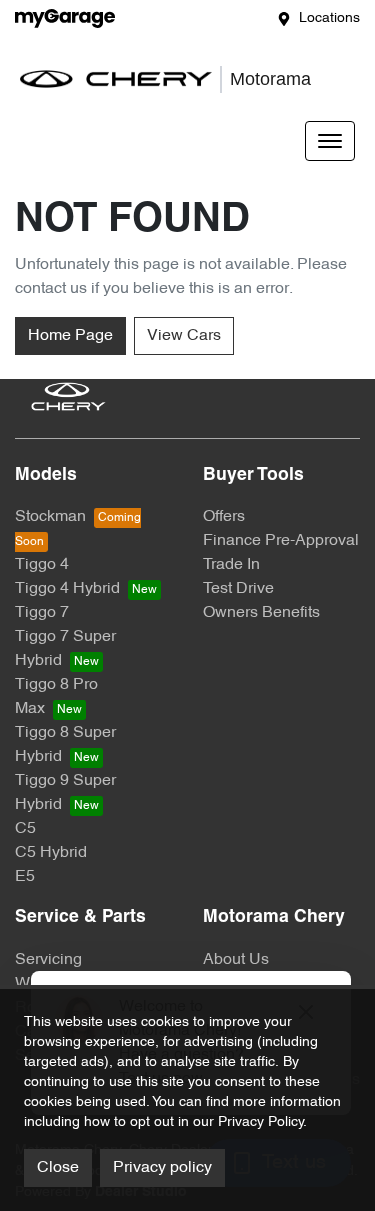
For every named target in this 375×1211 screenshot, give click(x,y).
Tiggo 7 (42, 613)
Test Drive (238, 589)
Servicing (48, 960)
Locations (329, 18)
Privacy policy (162, 1168)
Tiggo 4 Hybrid (67, 589)
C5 (25, 829)
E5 (25, 877)
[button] (330, 141)
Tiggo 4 (42, 565)
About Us (236, 960)
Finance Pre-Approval (281, 541)
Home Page (70, 336)
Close (58, 1168)
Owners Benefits (261, 613)
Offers (224, 517)
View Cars (184, 336)
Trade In (231, 565)
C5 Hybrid (51, 853)
